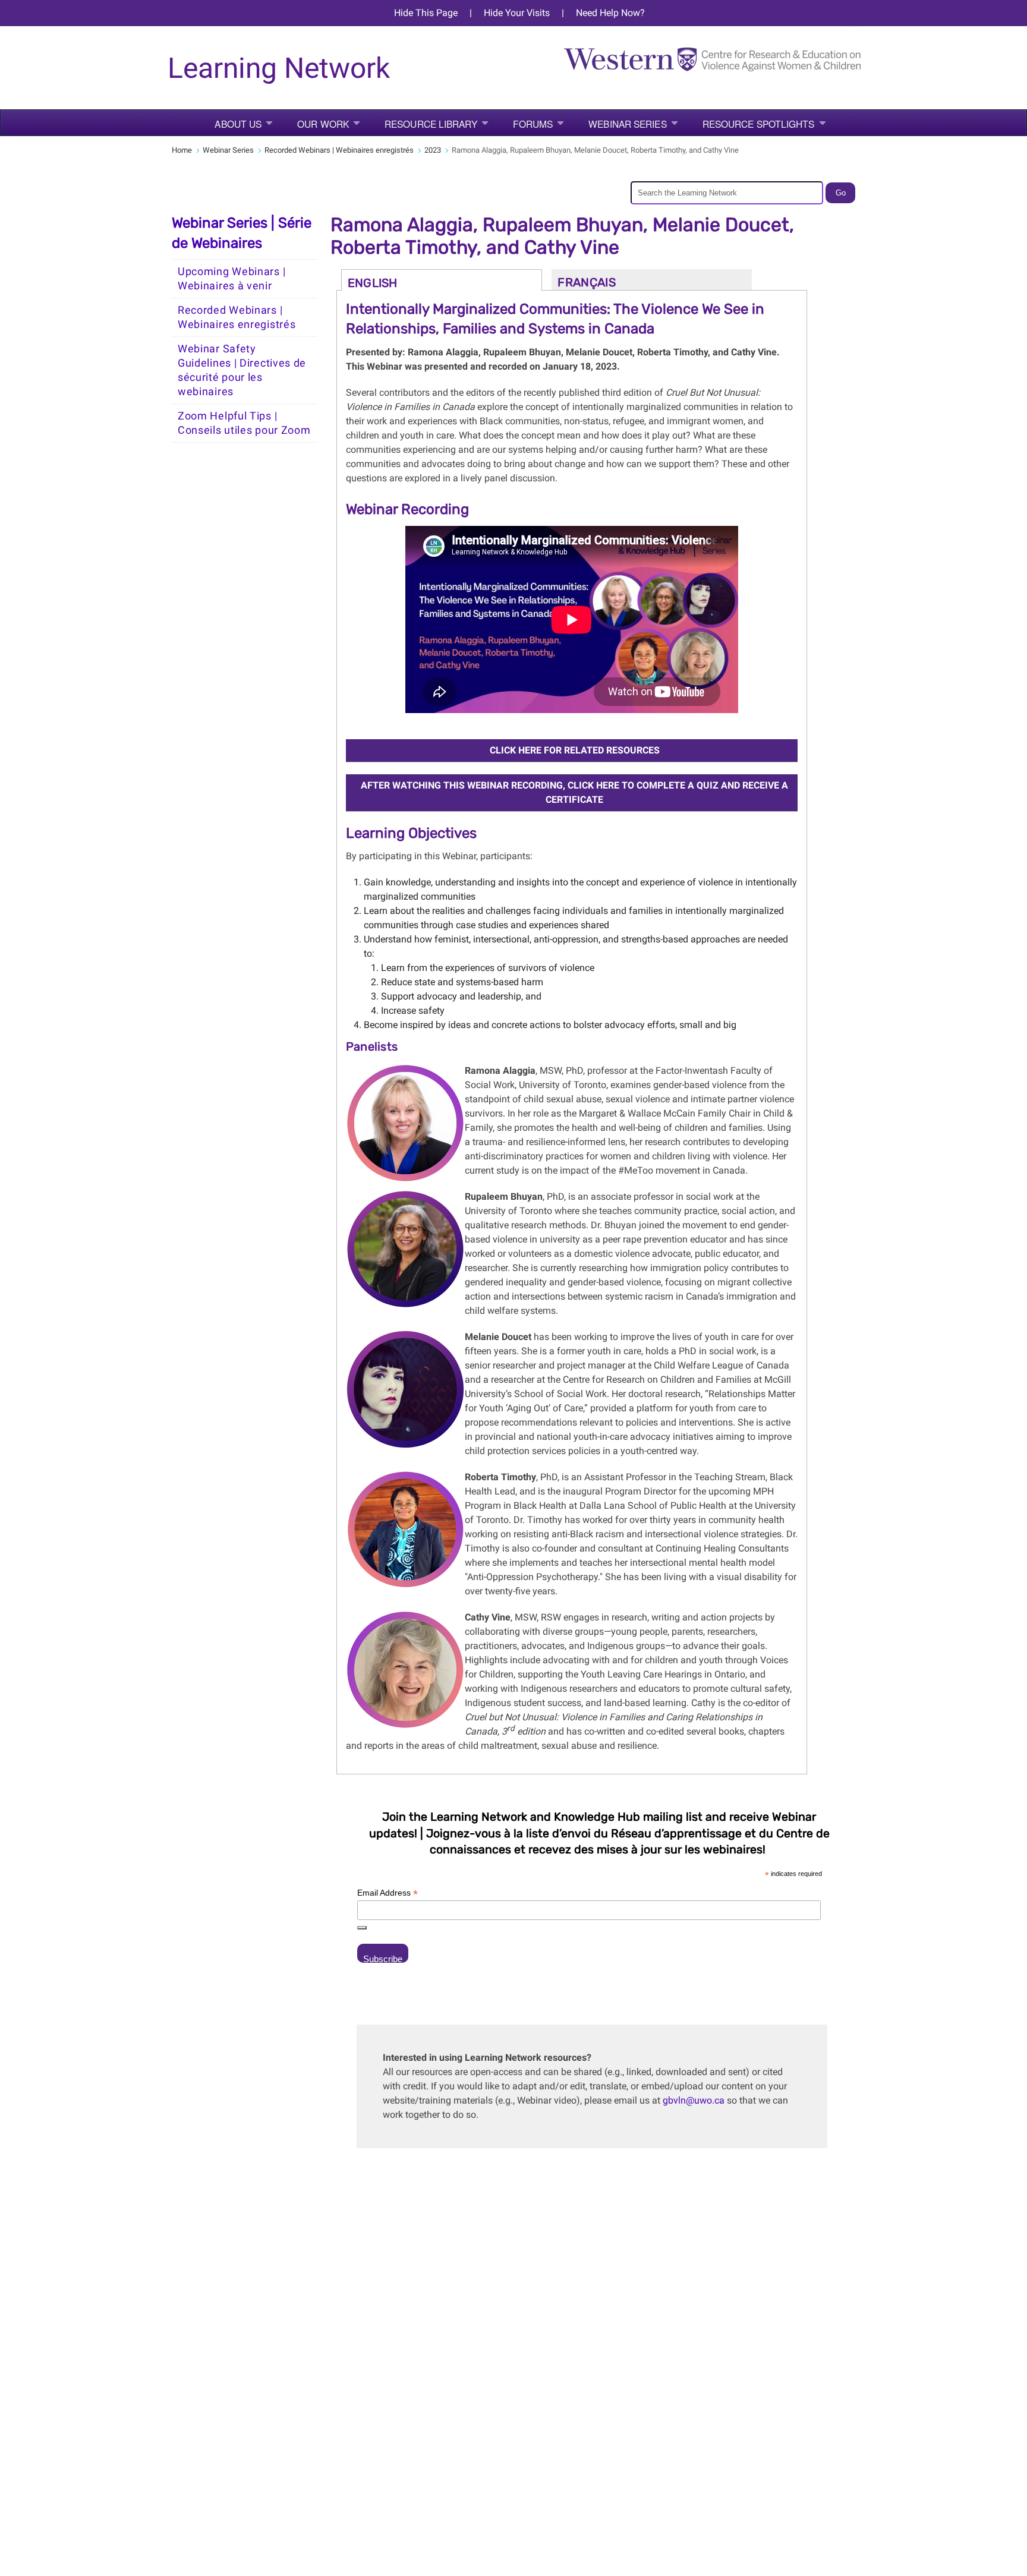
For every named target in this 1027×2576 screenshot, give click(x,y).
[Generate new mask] (362, 1928)
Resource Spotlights (759, 124)
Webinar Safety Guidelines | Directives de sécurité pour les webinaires (242, 370)
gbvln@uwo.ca (694, 2100)
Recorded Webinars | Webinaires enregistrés (339, 150)
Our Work (323, 124)
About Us (238, 124)
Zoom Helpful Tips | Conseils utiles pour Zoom (244, 423)
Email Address (388, 1893)
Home (182, 150)
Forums (533, 124)
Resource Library (431, 124)
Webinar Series (627, 124)
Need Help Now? (610, 13)
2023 (433, 150)
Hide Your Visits (517, 13)
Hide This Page (426, 13)
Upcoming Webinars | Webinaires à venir (231, 279)
